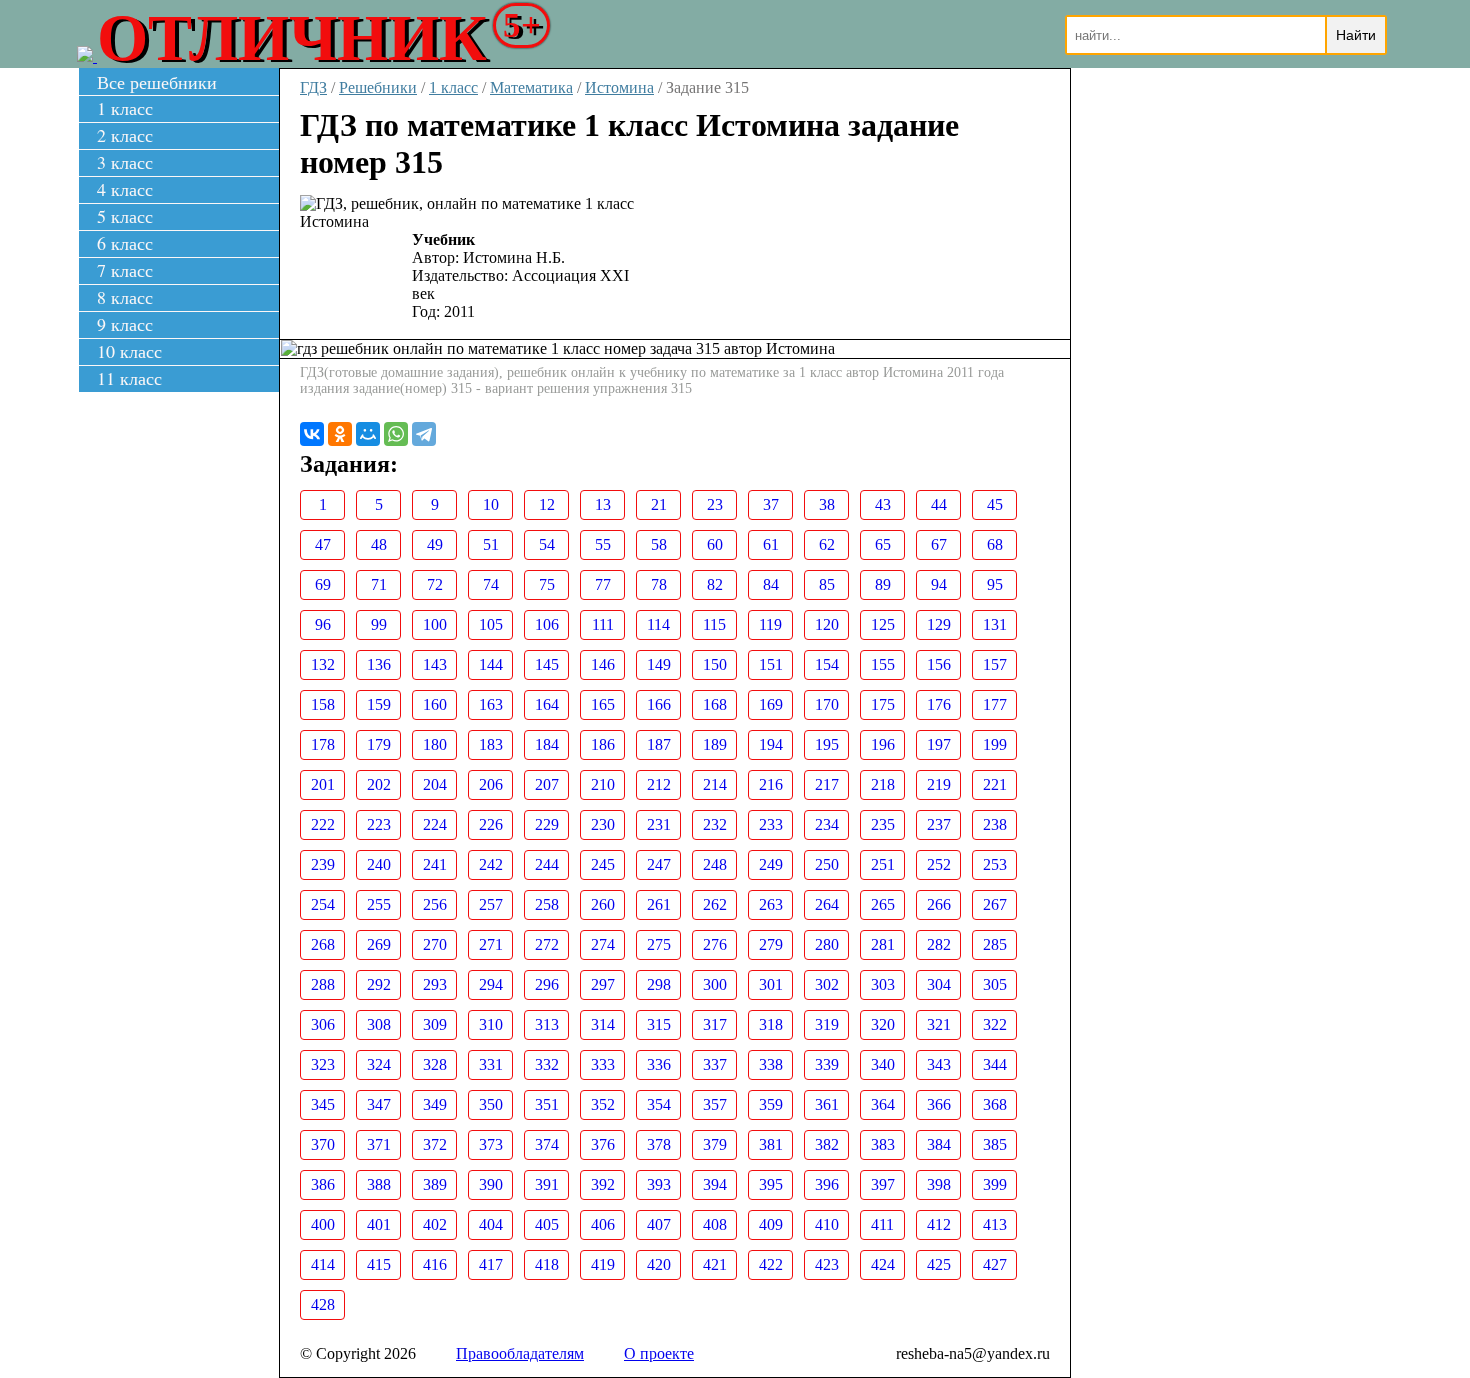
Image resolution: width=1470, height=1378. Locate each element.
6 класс (125, 243)
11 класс (129, 378)
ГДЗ (313, 87)
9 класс (125, 324)
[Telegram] (424, 434)
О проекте (659, 1353)
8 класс (125, 297)
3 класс (125, 162)
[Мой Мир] (368, 434)
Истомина (619, 87)
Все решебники (157, 82)
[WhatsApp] (396, 434)
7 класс (125, 270)
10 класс (129, 351)
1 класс (125, 108)
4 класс (125, 189)
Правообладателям (520, 1353)
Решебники (378, 87)
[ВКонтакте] (312, 434)
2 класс (125, 135)
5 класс (125, 216)
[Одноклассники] (340, 434)
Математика (531, 87)
